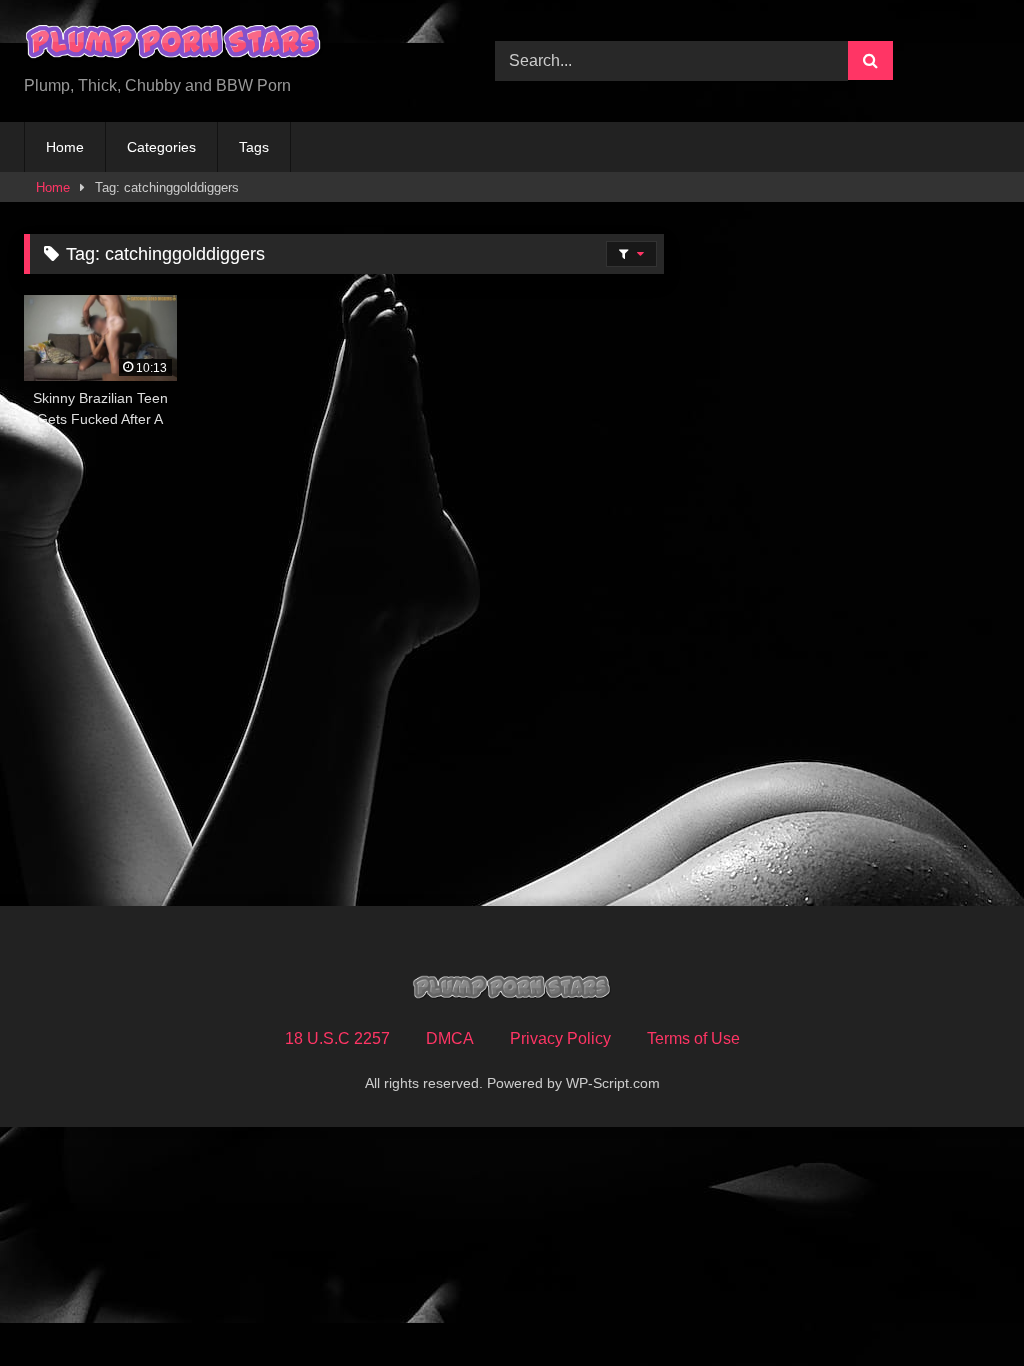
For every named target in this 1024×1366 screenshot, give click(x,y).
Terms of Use (693, 1038)
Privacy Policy (560, 1038)
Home (65, 147)
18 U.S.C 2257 (337, 1038)
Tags (254, 147)
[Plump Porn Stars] (228, 45)
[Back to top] (962, 1306)
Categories (161, 147)
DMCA (450, 1038)
